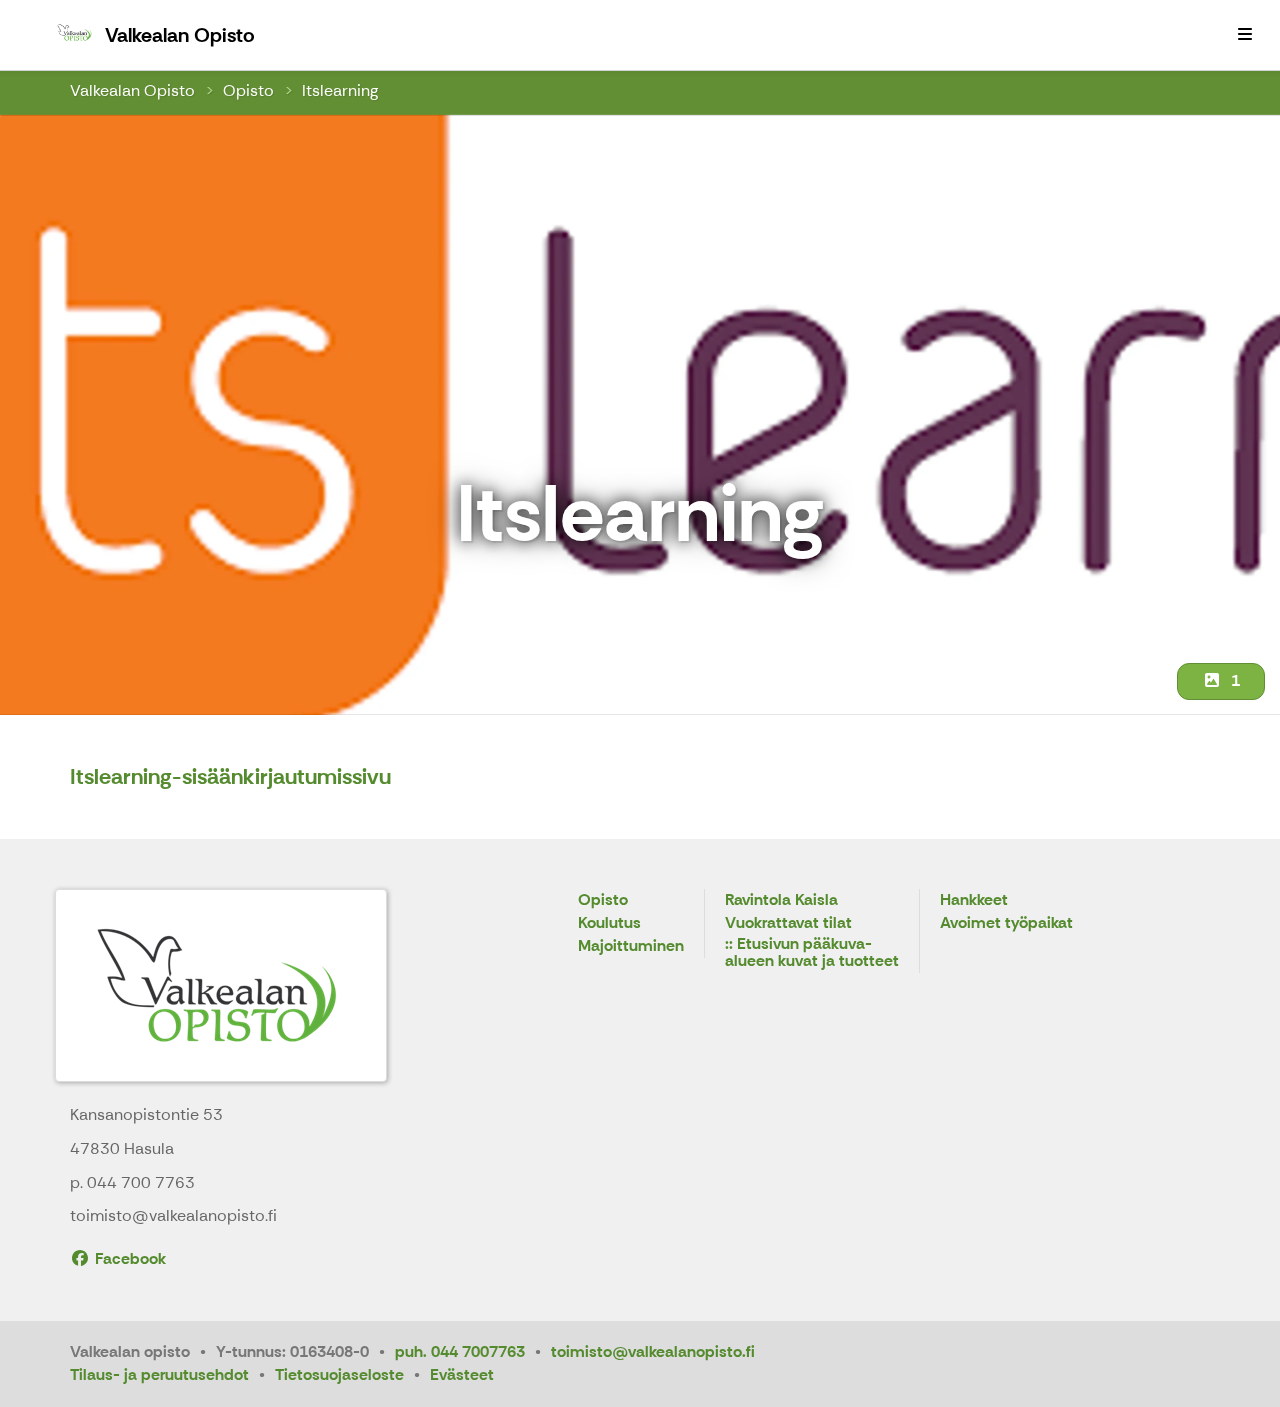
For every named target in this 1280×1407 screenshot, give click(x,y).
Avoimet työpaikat (1006, 923)
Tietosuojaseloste (339, 1374)
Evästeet (462, 1374)
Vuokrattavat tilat (788, 923)
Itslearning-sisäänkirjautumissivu (230, 776)
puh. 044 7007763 (460, 1351)
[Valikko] (1245, 35)
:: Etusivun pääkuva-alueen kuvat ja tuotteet (812, 953)
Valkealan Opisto (132, 90)
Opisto (248, 90)
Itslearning (340, 90)
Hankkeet (974, 900)
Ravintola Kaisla (781, 900)
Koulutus (609, 923)
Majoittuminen (631, 946)
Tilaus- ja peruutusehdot (159, 1374)
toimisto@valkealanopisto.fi (653, 1351)
